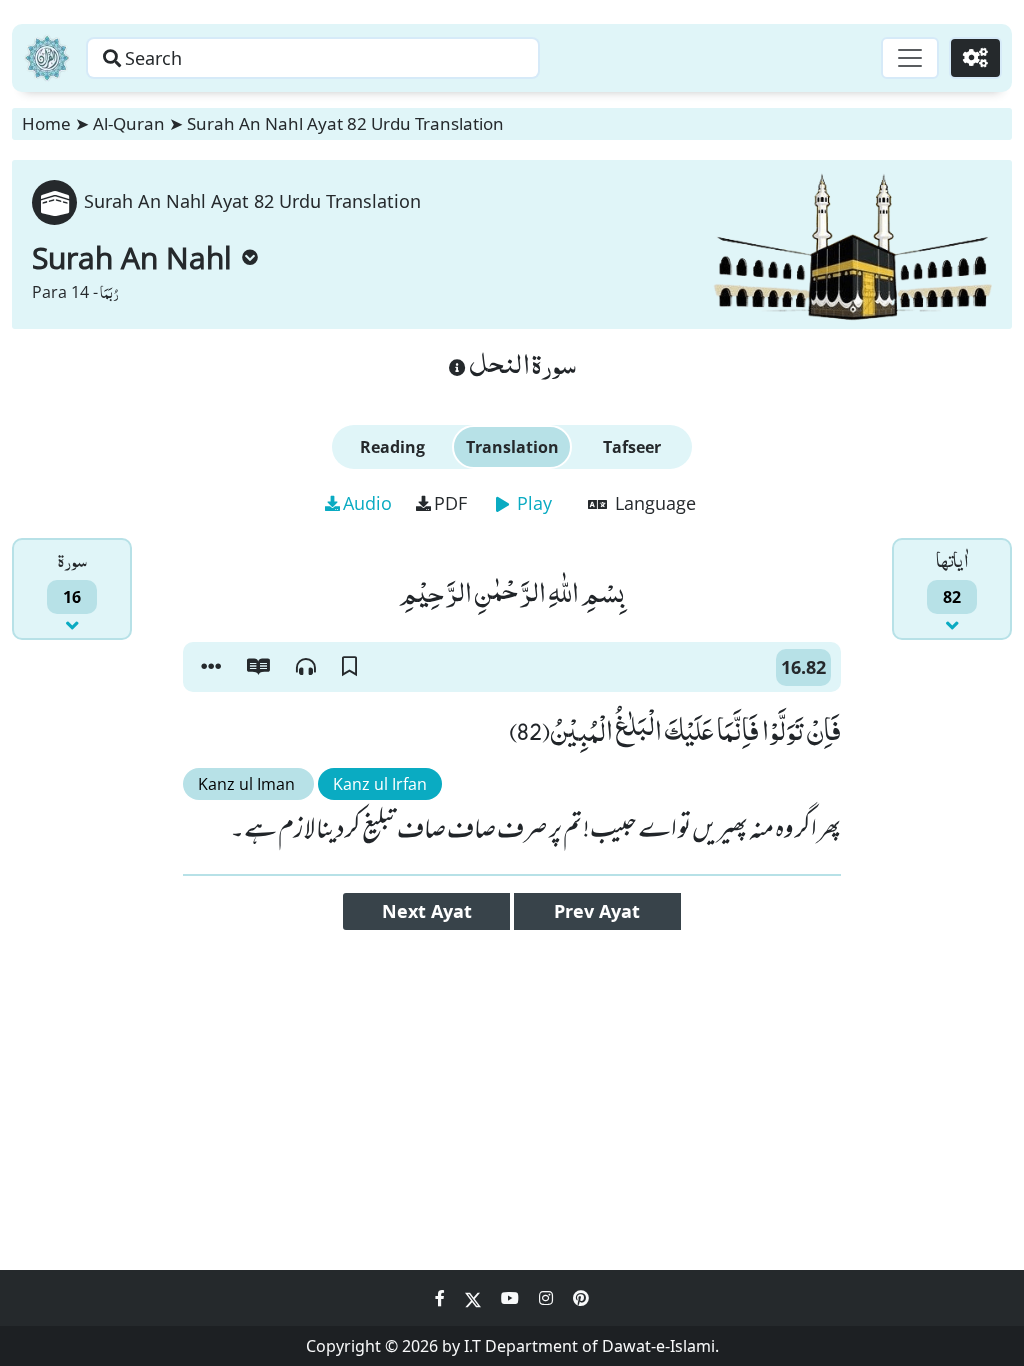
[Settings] (975, 58)
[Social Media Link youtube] (512, 1298)
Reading (392, 447)
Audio (367, 503)
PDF (450, 503)
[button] (211, 667)
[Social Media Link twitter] (475, 1298)
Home (46, 123)
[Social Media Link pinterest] (581, 1298)
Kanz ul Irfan (380, 784)
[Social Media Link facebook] (442, 1298)
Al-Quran (129, 123)
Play (532, 503)
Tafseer (632, 447)
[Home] (47, 58)
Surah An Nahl (132, 257)
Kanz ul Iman (248, 784)
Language (653, 503)
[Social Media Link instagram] (548, 1298)
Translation (512, 447)
